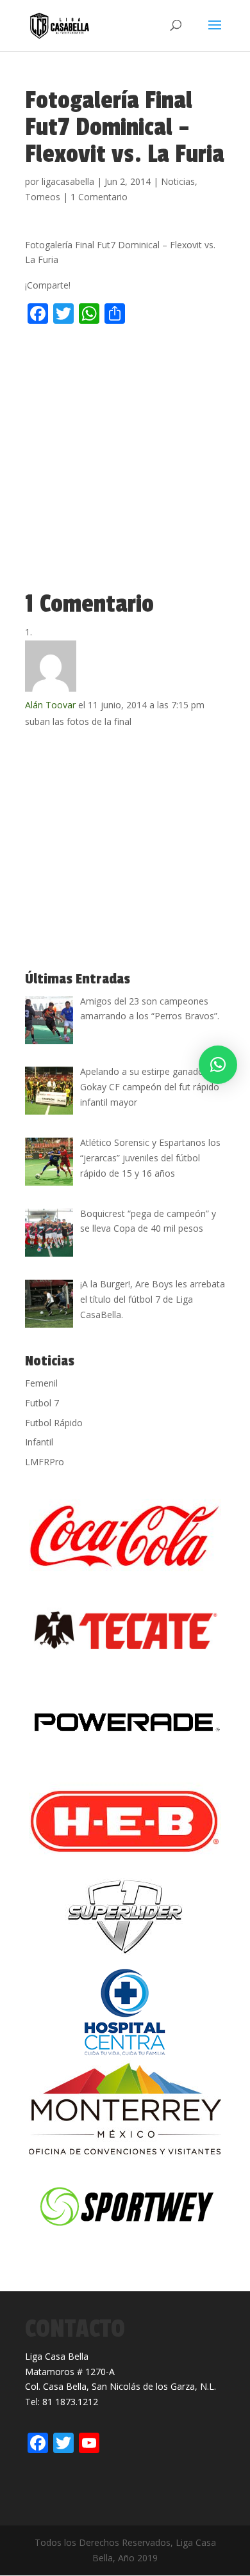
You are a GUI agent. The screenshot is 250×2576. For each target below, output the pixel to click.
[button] (218, 1065)
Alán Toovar (50, 705)
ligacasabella (68, 181)
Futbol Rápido (54, 1423)
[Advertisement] (125, 461)
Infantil (39, 1442)
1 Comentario (99, 197)
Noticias (178, 181)
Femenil (41, 1383)
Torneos (43, 197)
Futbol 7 (42, 1403)
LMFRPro (45, 1462)
